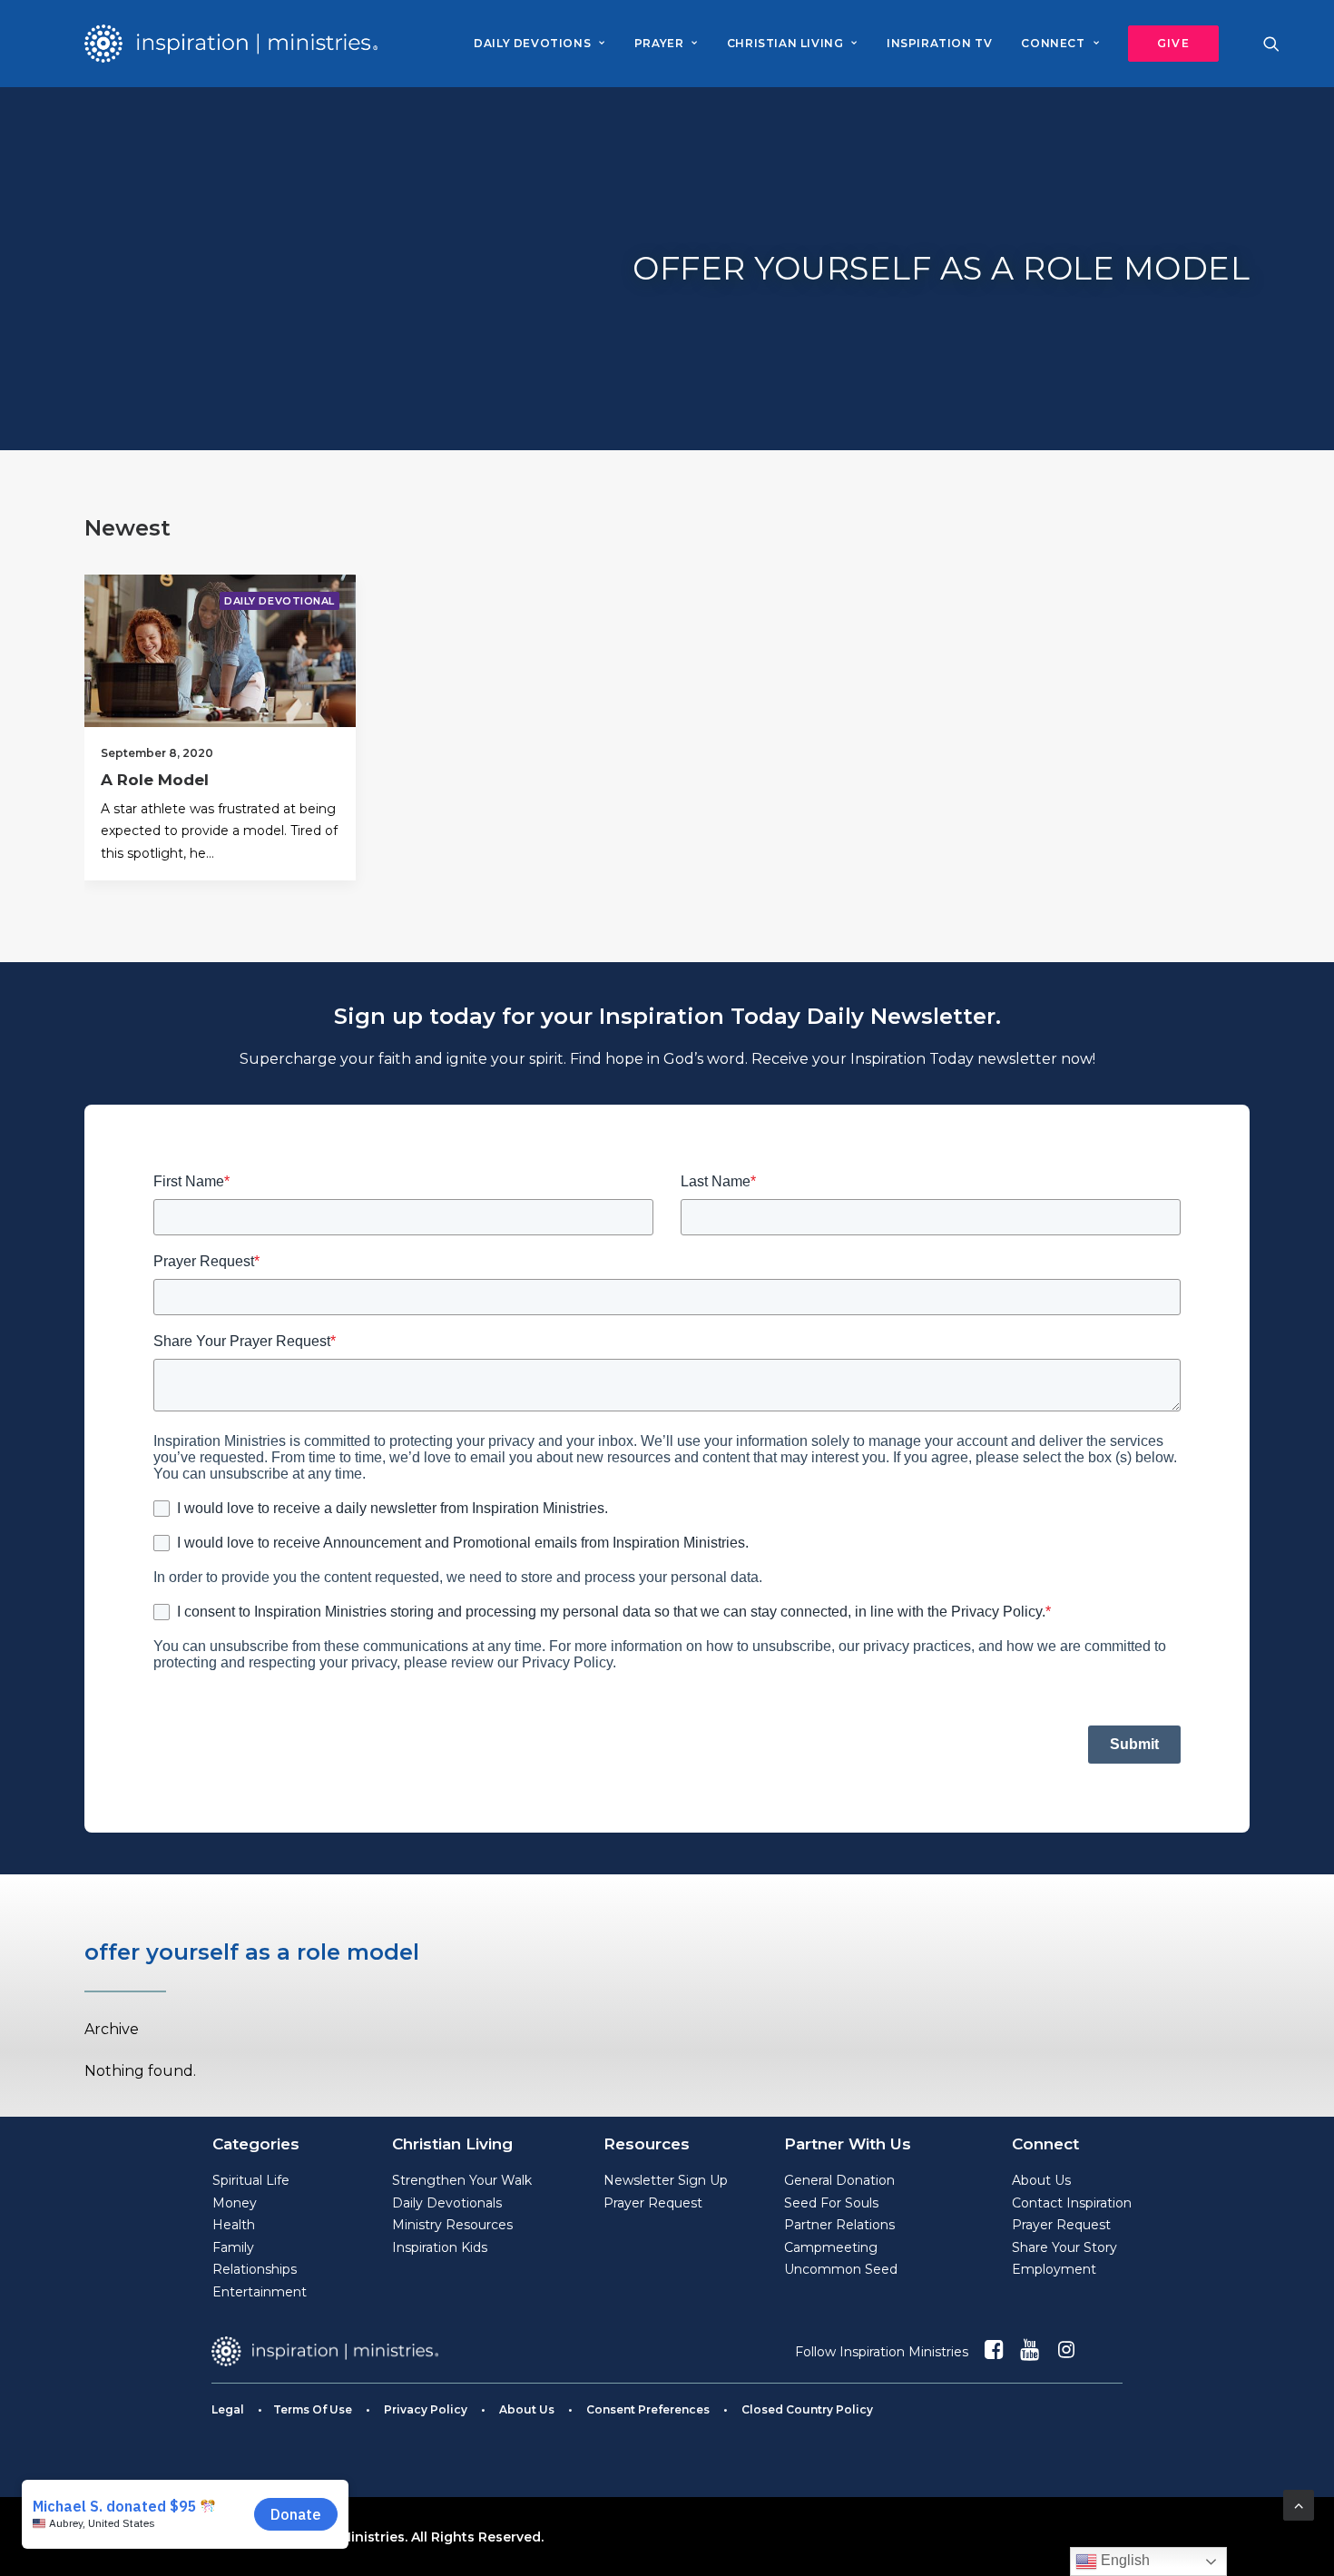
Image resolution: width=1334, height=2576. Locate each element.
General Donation (839, 2180)
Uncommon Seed (841, 2269)
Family (233, 2247)
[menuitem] (539, 44)
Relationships (255, 2269)
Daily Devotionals (447, 2203)
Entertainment (260, 2292)
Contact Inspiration (1072, 2203)
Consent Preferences (648, 2409)
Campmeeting (831, 2247)
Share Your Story (1064, 2247)
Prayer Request (653, 2203)
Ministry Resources (452, 2225)
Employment (1054, 2269)
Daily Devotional (280, 601)
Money (235, 2203)
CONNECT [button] (1053, 43)
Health (234, 2225)
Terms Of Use (313, 2409)
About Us (1041, 2180)
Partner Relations (839, 2225)
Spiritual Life (251, 2180)
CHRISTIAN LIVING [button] (785, 43)
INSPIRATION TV (939, 43)
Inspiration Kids (440, 2247)
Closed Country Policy (807, 2409)
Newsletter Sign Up (666, 2180)
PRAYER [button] (659, 43)
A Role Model (155, 780)
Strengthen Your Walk (462, 2180)
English (1123, 2560)
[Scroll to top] (1299, 2504)
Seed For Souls (831, 2203)
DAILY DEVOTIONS (532, 43)
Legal (228, 2409)
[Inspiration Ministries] (231, 44)
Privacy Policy (426, 2409)
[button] (1167, 44)
